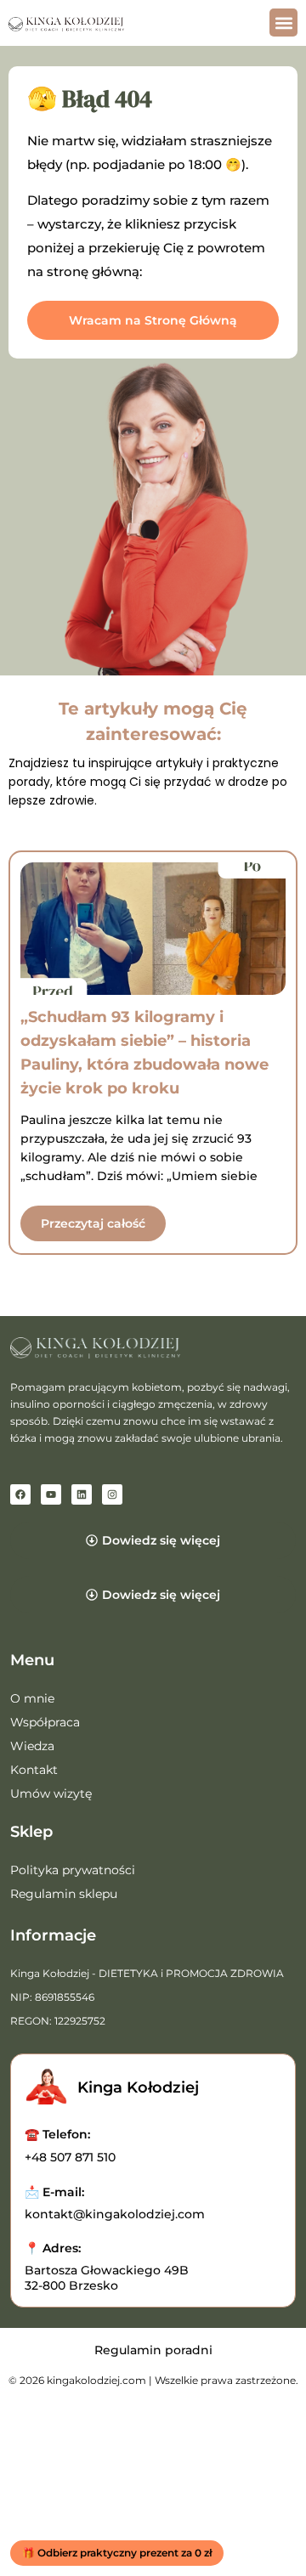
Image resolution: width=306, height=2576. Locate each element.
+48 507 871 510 (70, 2157)
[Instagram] (112, 1494)
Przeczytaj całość (93, 1223)
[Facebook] (20, 1494)
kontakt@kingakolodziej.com (115, 2214)
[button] (283, 23)
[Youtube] (51, 1494)
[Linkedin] (82, 1494)
